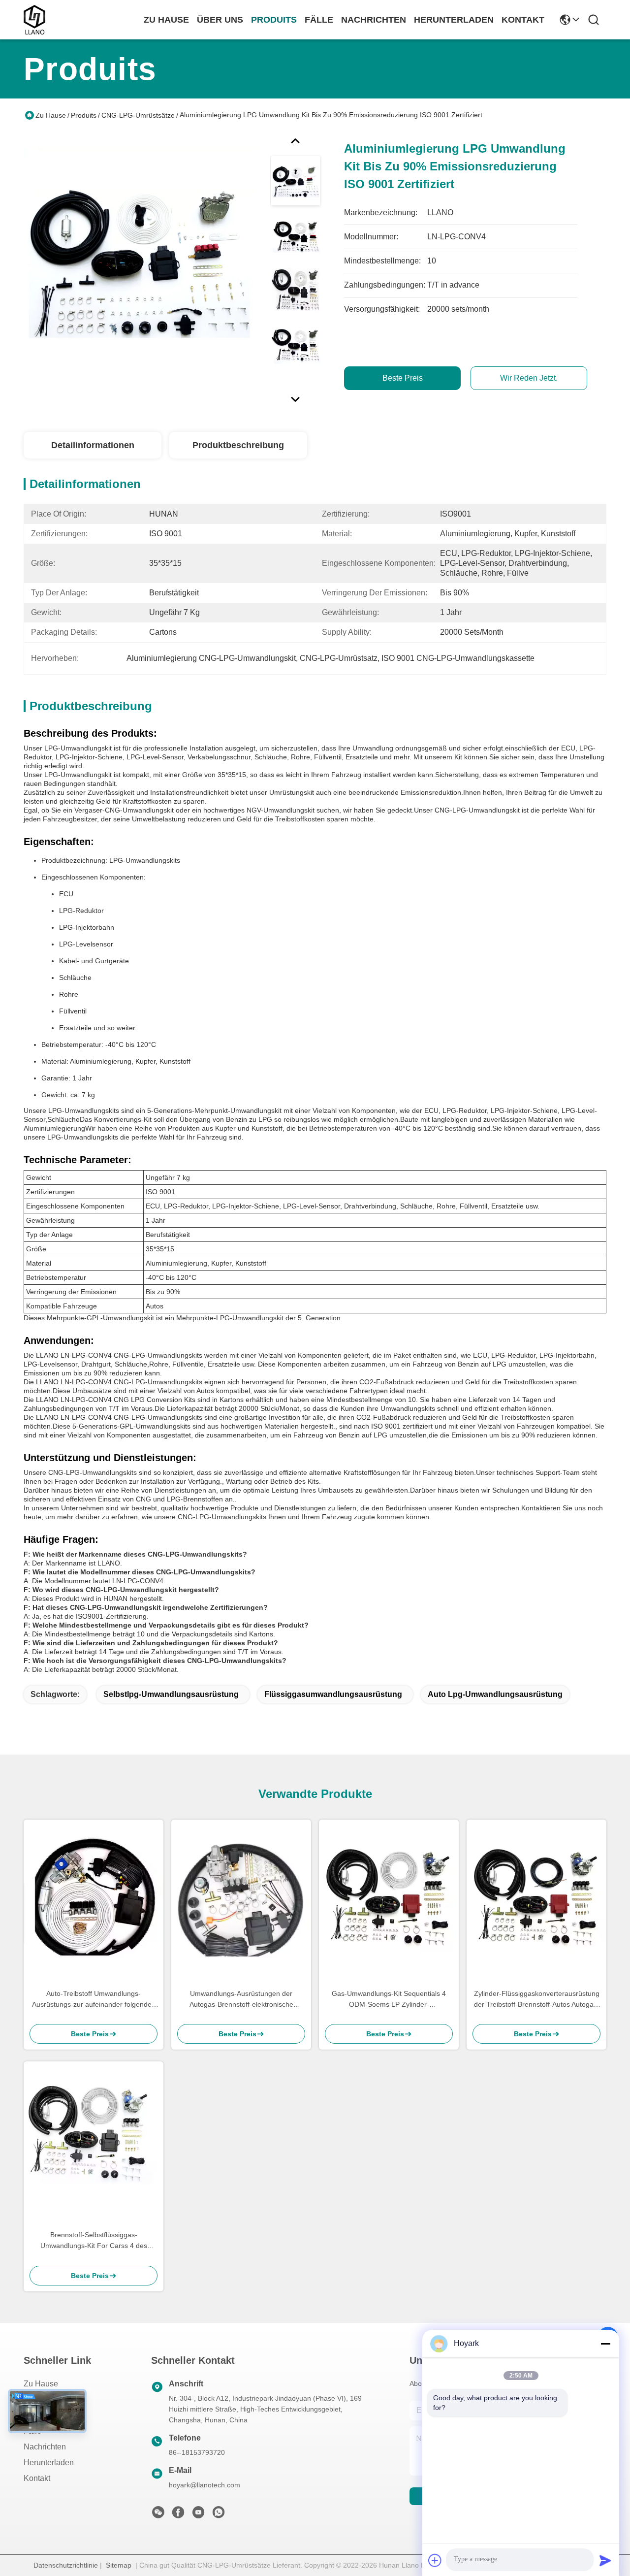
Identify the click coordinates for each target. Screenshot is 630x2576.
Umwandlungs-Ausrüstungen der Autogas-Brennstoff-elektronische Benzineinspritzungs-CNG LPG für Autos (241, 2000)
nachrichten (374, 20)
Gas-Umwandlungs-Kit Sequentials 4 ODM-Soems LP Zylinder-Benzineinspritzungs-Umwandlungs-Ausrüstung (389, 2000)
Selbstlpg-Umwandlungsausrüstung (171, 1694)
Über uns (220, 20)
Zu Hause (166, 20)
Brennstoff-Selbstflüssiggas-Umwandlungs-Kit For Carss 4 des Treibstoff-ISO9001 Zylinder (94, 2241)
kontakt (523, 20)
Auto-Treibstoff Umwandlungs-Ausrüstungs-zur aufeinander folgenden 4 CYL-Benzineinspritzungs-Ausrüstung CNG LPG (94, 2000)
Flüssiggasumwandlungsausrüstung (333, 1694)
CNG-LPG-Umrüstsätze (138, 115)
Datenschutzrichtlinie (66, 2565)
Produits (84, 115)
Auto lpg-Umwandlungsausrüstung (495, 1694)
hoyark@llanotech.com (205, 2485)
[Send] (605, 2560)
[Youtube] (198, 2515)
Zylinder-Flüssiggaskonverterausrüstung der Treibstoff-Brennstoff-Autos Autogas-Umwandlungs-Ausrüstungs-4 (537, 2000)
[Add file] (435, 2560)
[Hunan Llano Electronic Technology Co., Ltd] (34, 20)
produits (274, 20)
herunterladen (454, 20)
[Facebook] (178, 2515)
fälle (319, 20)
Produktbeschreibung (238, 445)
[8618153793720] (219, 2515)
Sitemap (119, 2565)
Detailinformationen (93, 445)
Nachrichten (45, 2447)
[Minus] (605, 2344)
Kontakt (37, 2478)
